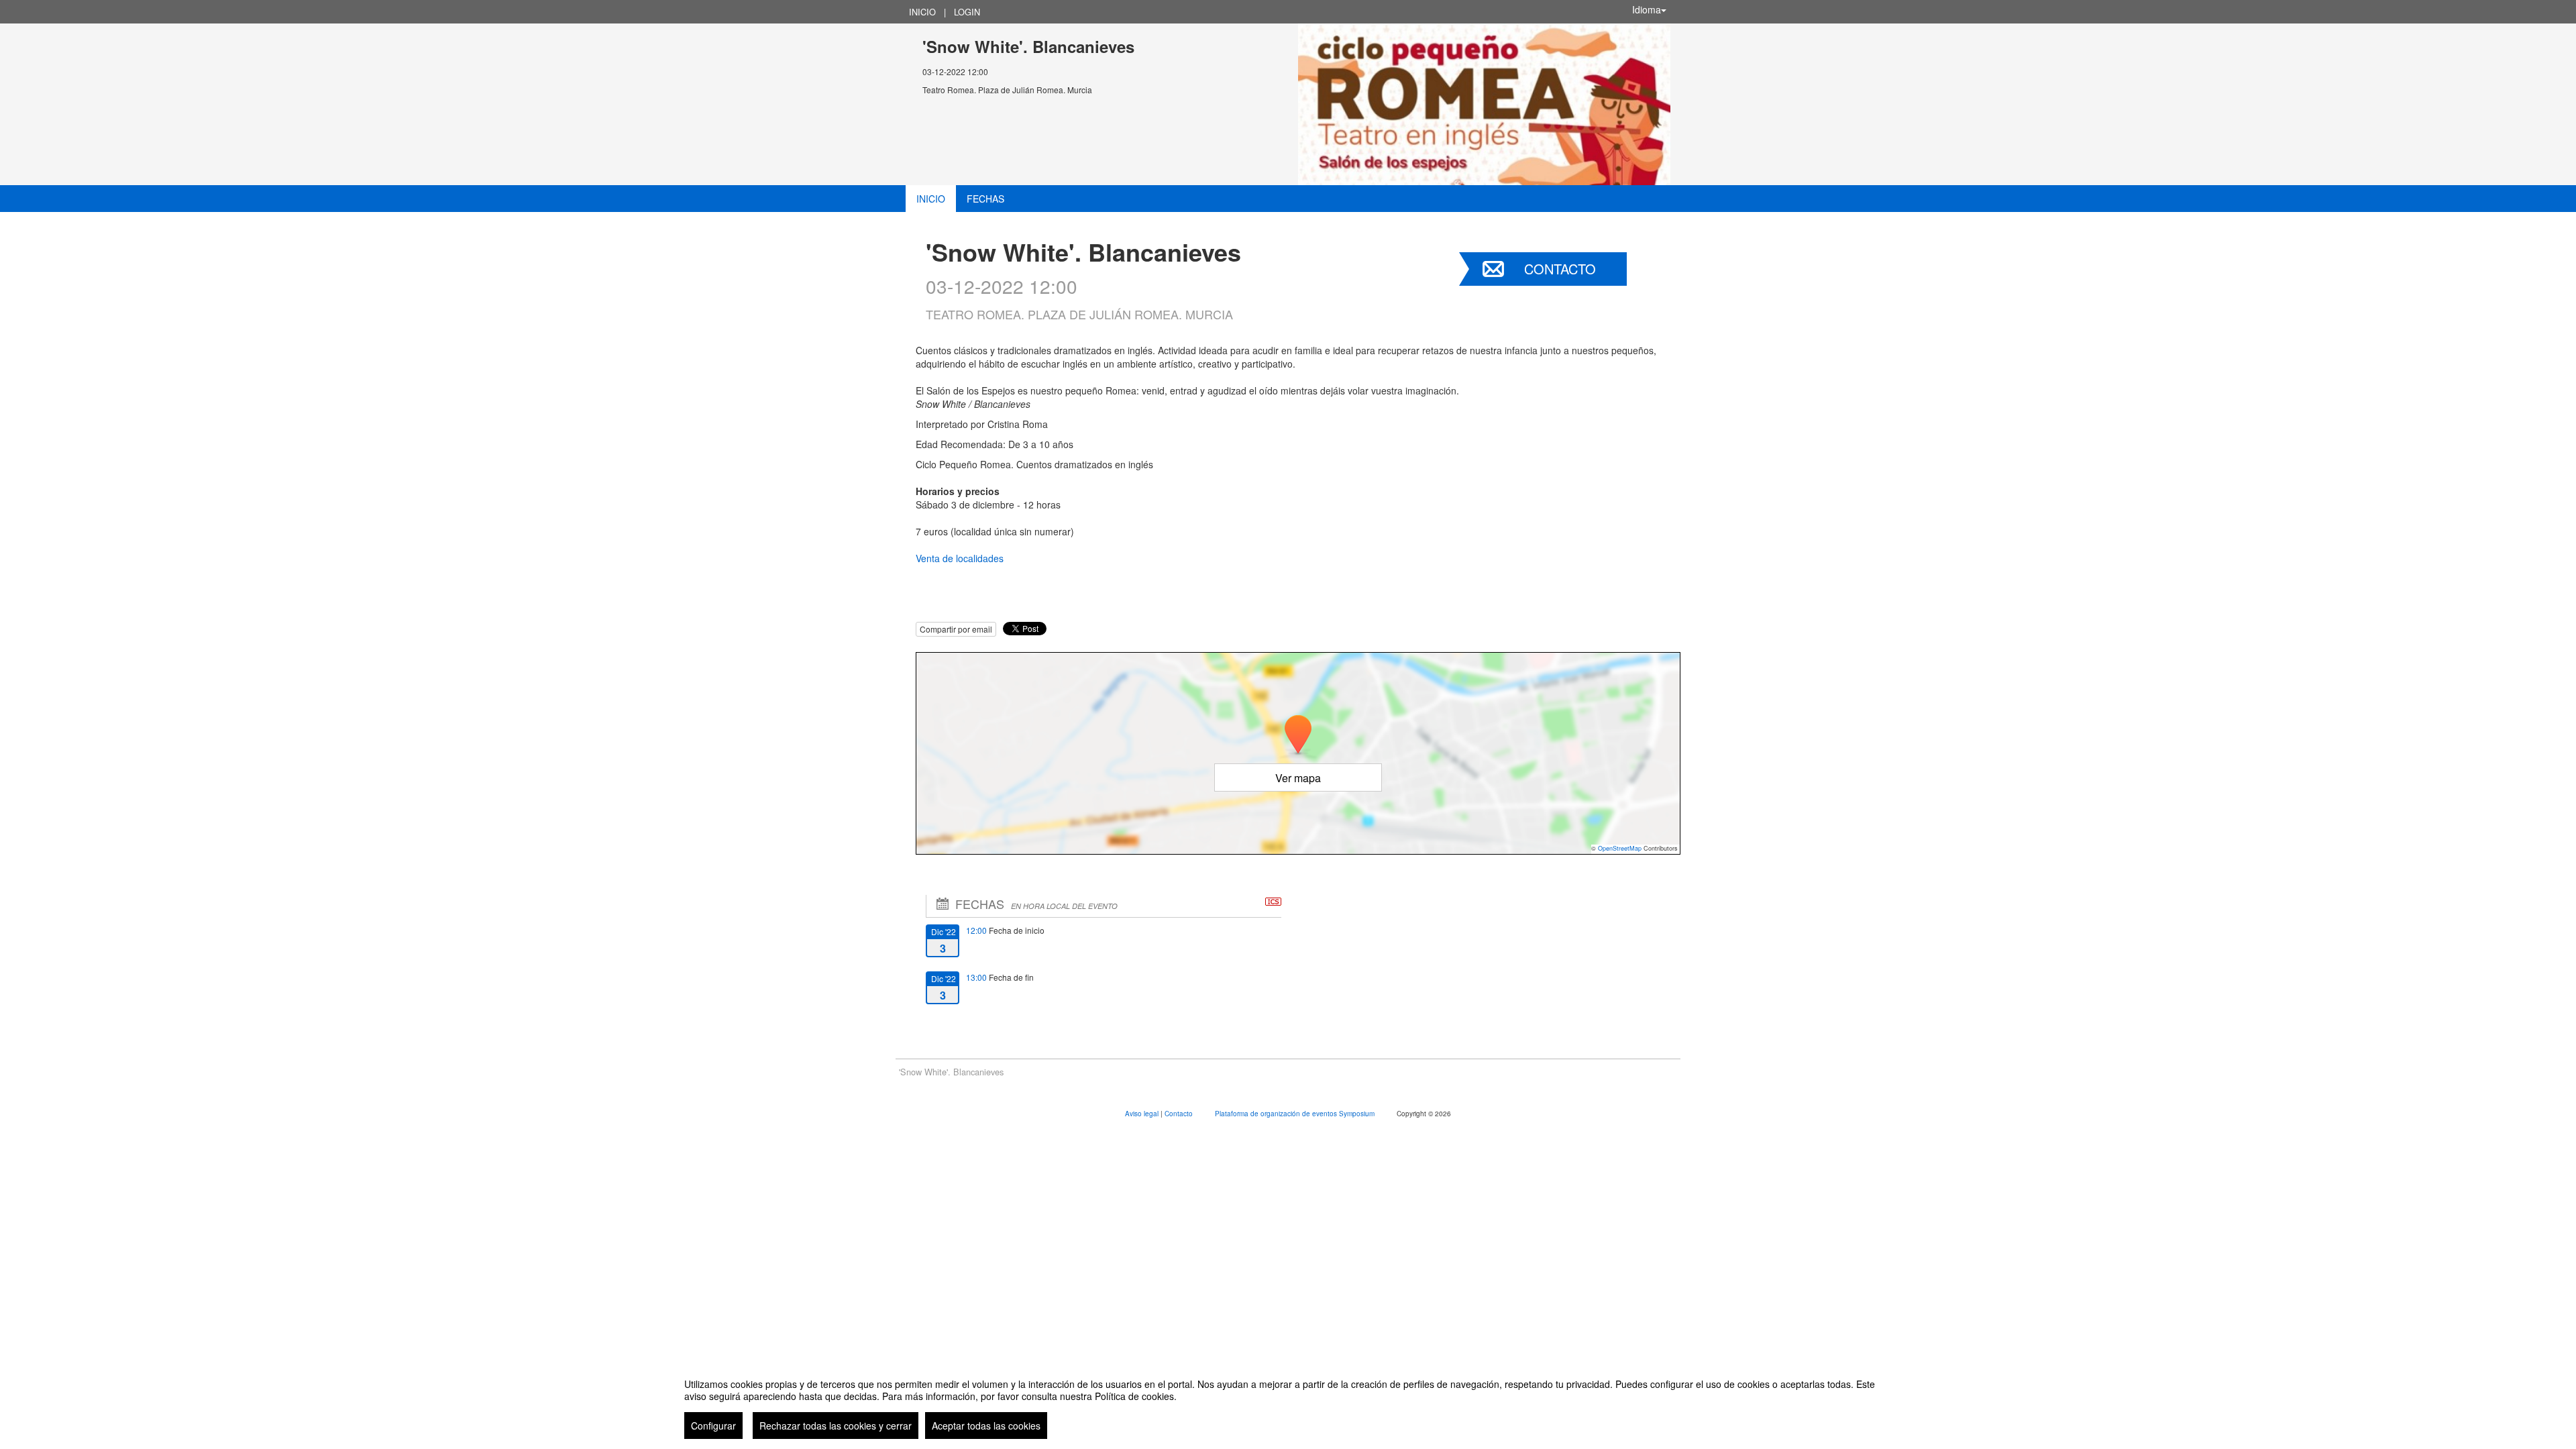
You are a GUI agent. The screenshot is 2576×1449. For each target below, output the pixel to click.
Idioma (1647, 9)
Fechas (985, 199)
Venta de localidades (960, 558)
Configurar (713, 1426)
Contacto (1560, 269)
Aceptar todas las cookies (986, 1426)
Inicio (922, 12)
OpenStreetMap (1620, 848)
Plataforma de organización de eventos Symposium (1296, 1114)
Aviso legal (1143, 1114)
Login (967, 12)
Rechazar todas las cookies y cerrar (836, 1426)
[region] (1288, 1403)
